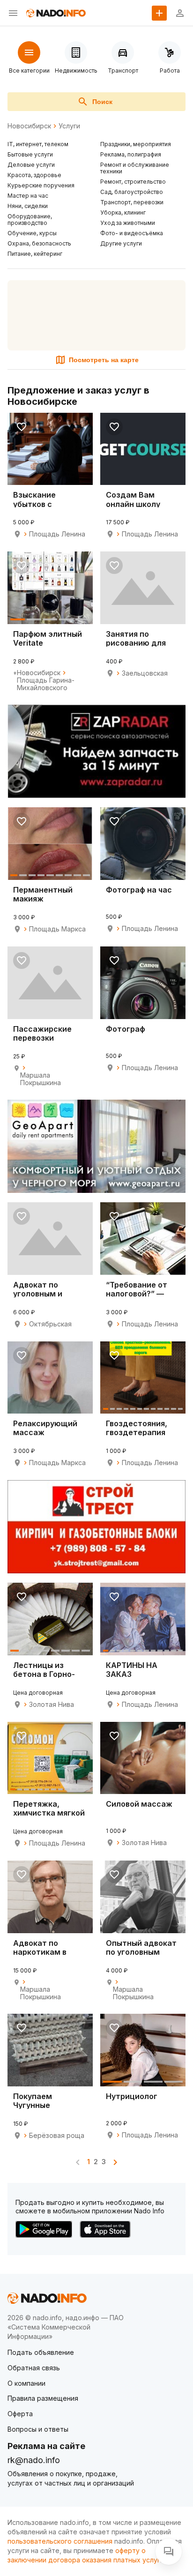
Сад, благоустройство (132, 192)
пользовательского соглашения (60, 2541)
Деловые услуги (31, 165)
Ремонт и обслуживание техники (135, 168)
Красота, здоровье (34, 175)
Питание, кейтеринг (35, 254)
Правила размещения (43, 2398)
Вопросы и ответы (38, 2429)
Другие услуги (121, 243)
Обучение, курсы (32, 233)
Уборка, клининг (123, 212)
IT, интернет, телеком (38, 144)
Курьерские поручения (41, 185)
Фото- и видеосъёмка (132, 233)
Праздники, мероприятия (136, 144)
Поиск (102, 102)
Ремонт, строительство (133, 182)
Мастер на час (28, 196)
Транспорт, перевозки (132, 202)
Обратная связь (34, 2368)
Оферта (20, 2414)
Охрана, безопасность (39, 243)
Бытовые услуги (30, 154)
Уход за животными (128, 223)
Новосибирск (29, 126)
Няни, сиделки (28, 206)
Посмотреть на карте (104, 360)
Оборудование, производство (30, 220)
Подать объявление (41, 2352)
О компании (26, 2383)
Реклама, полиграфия (131, 154)
